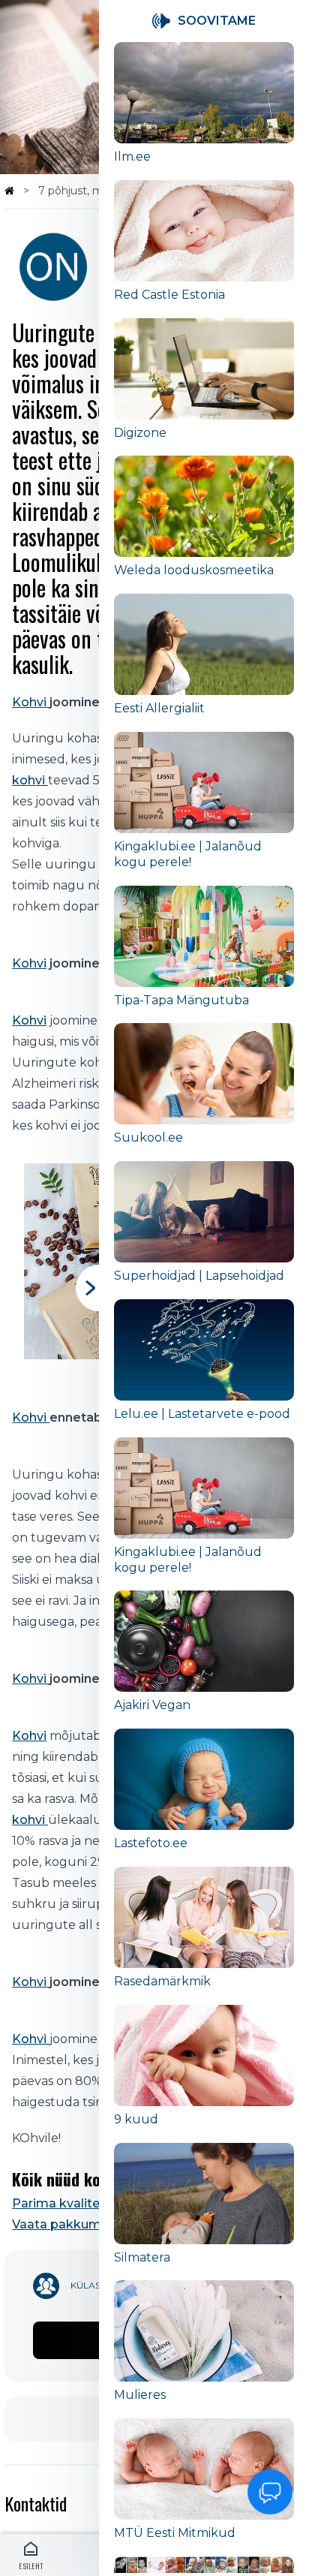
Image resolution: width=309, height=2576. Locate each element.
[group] (204, 111)
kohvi (30, 780)
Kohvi (31, 702)
